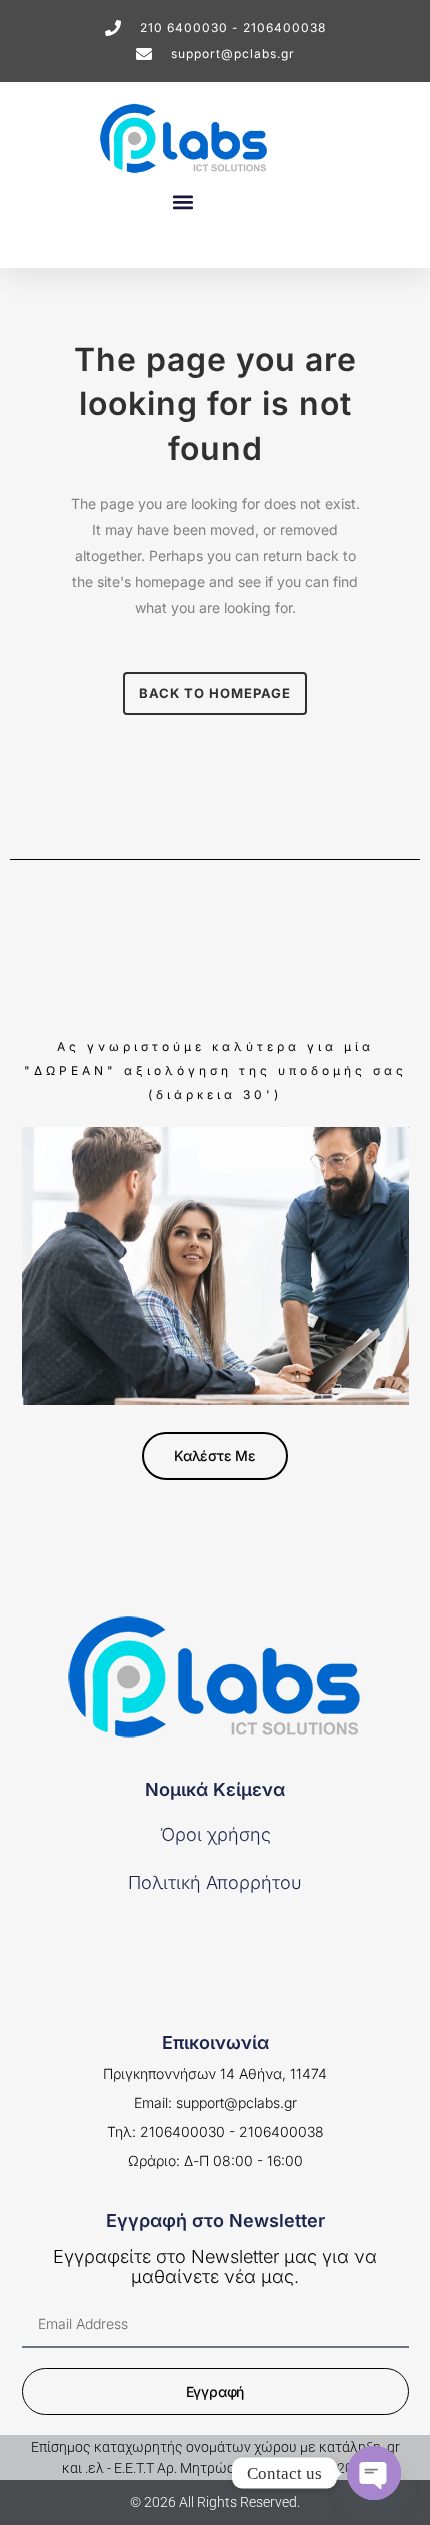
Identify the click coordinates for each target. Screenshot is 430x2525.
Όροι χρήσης (215, 1834)
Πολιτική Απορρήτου (215, 1882)
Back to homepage (215, 693)
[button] (182, 201)
